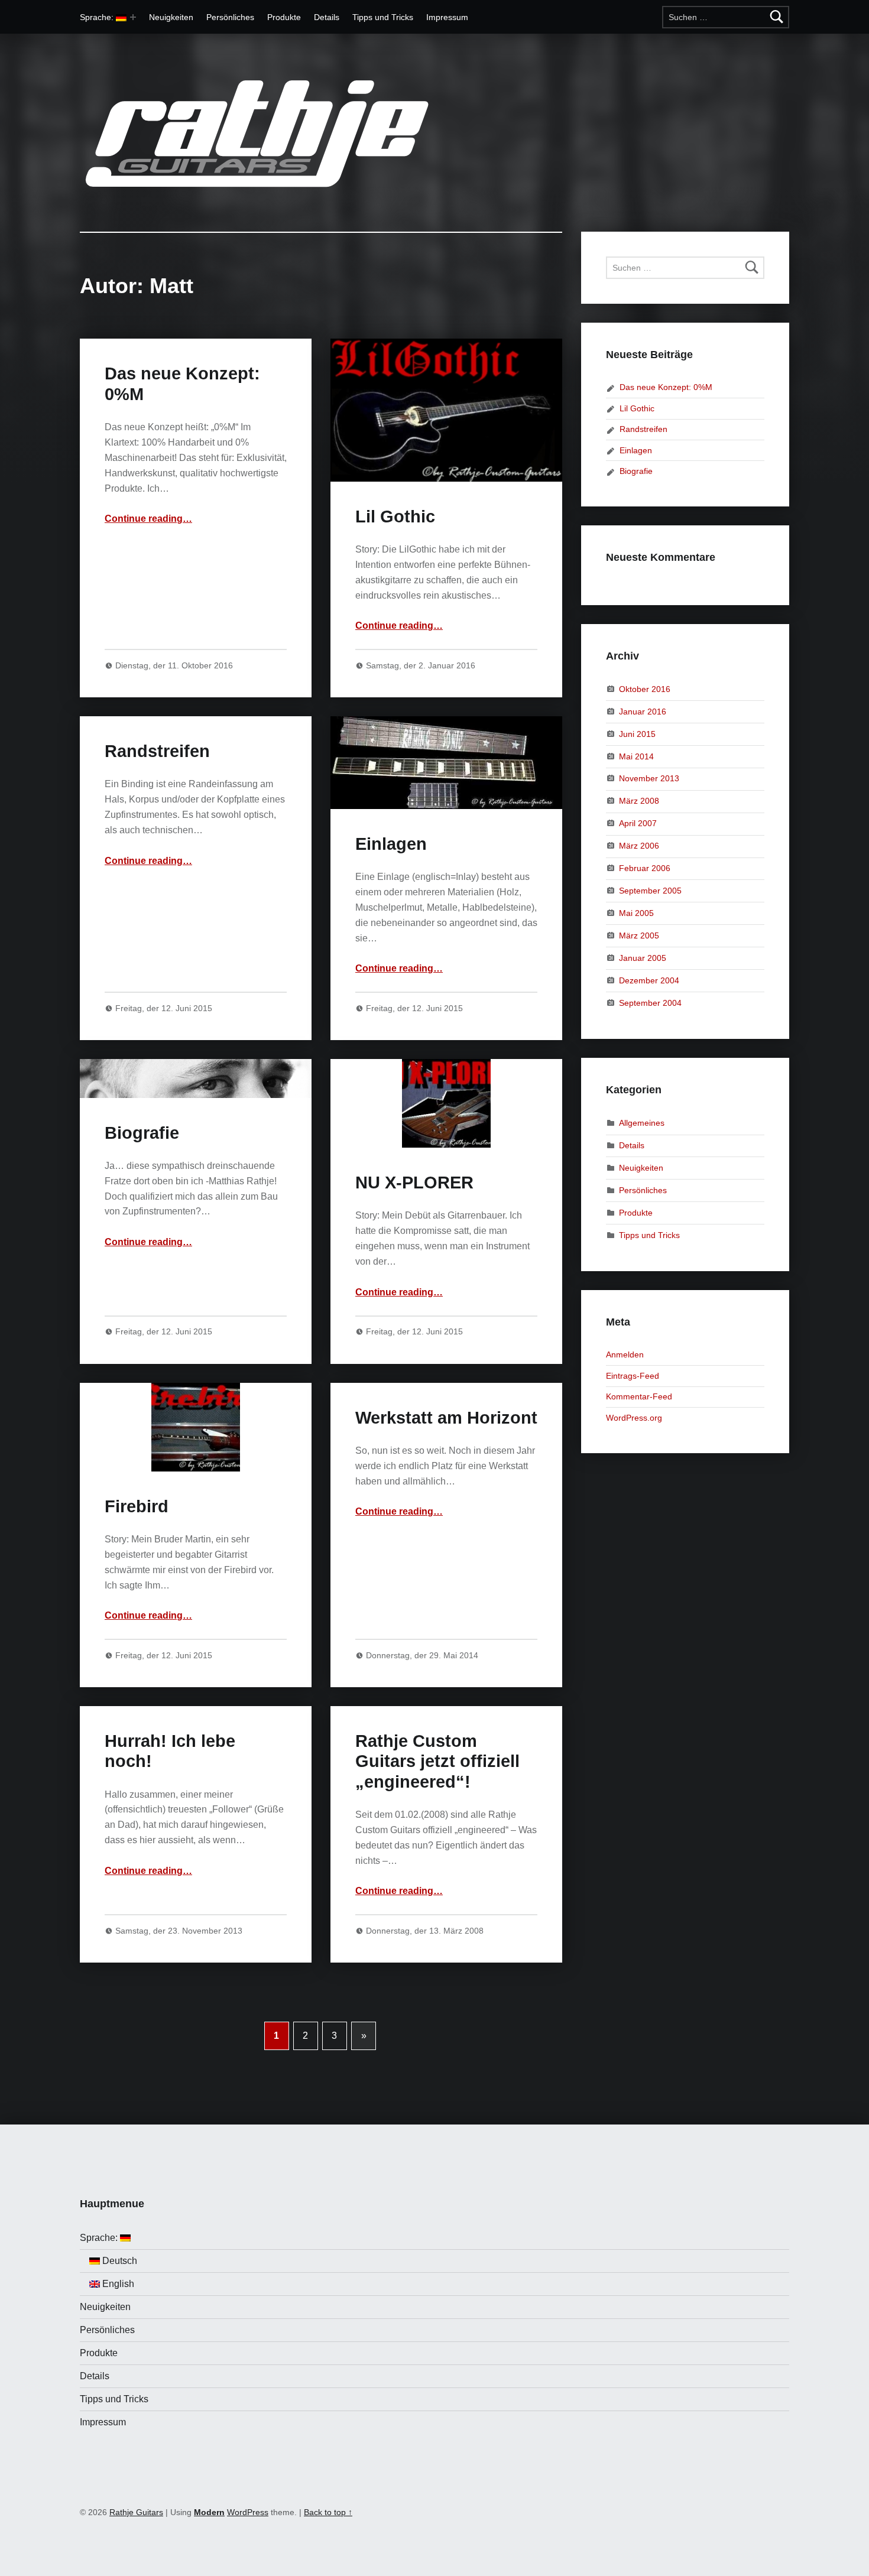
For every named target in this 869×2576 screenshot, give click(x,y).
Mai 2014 (636, 756)
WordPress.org (634, 1418)
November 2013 (649, 778)
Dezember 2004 (649, 980)
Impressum (447, 17)
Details (327, 17)
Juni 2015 (637, 733)
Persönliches (230, 17)
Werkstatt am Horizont (446, 1418)
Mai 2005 (636, 913)
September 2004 (650, 1002)
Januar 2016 (643, 712)
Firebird (137, 1506)
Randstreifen (157, 751)
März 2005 (639, 935)
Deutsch (119, 2261)
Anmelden (625, 1354)
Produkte (284, 17)
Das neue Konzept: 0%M (666, 387)
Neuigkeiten (171, 17)
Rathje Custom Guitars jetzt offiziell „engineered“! (437, 1761)
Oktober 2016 (645, 689)
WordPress (248, 2512)
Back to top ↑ (328, 2512)
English (117, 2284)
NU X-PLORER (414, 1183)
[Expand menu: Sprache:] (133, 17)
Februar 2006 (645, 868)
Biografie (142, 1133)
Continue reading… (148, 519)
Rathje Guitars (136, 2512)
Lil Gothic (395, 517)
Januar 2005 (643, 957)
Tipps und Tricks (383, 17)
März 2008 (639, 801)
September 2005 (650, 891)
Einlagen (391, 844)
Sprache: (98, 17)
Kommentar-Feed (639, 1396)
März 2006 (639, 846)
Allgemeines (642, 1123)
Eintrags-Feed (633, 1376)
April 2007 (638, 823)
